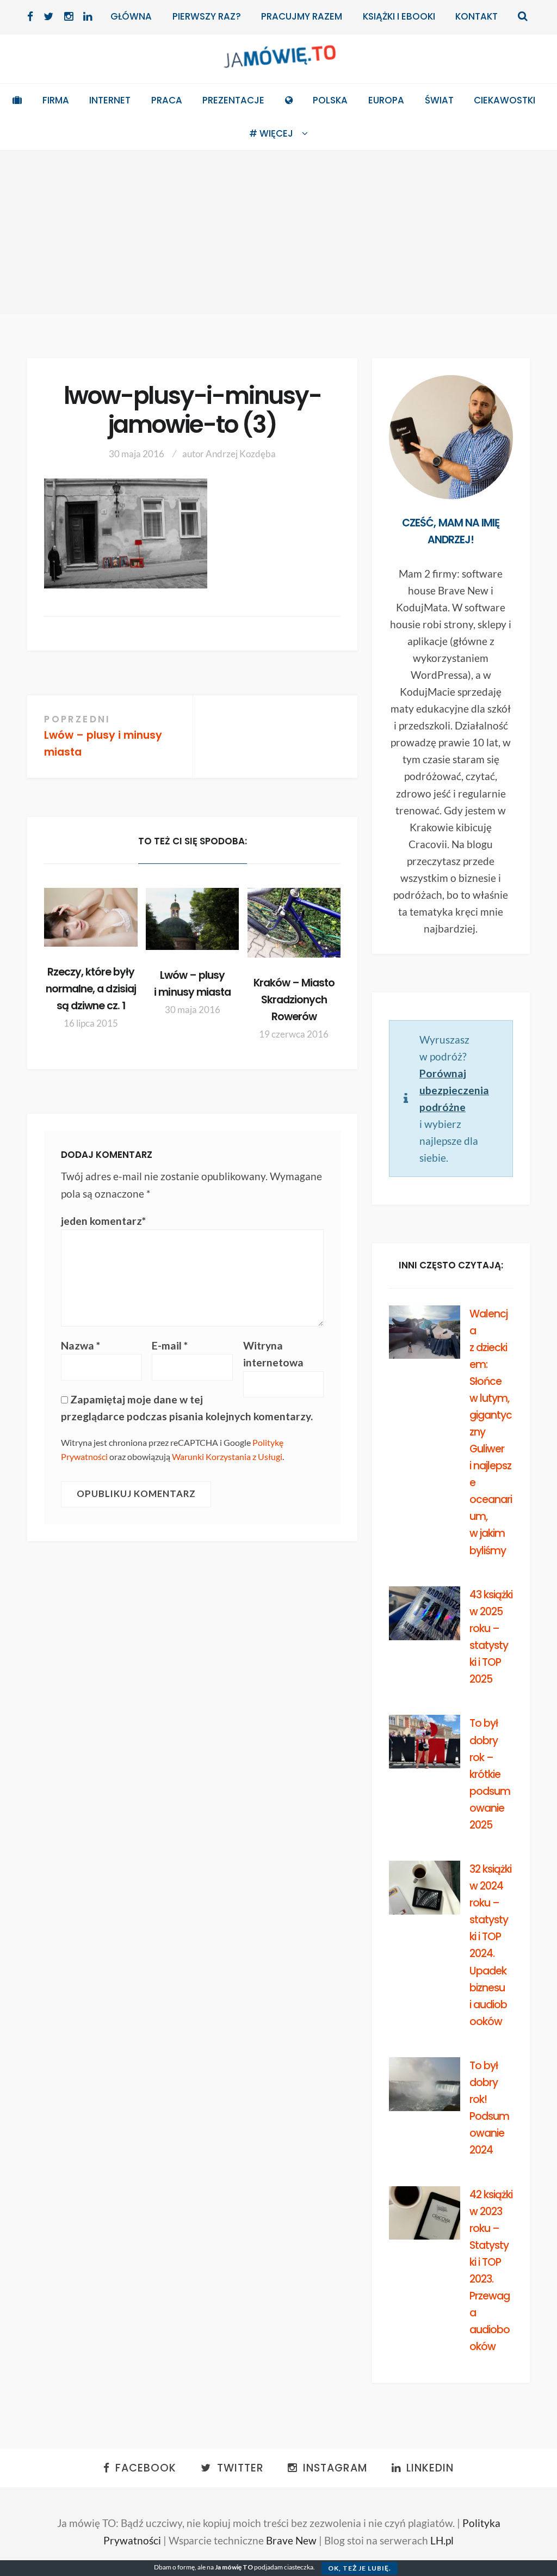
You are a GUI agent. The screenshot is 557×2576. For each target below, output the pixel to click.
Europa (386, 100)
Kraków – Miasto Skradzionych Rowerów (294, 1000)
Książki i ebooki (399, 16)
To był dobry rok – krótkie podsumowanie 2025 (490, 1774)
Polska (330, 100)
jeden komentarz (103, 1221)
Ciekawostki (505, 100)
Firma (56, 100)
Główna (131, 16)
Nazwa (81, 1345)
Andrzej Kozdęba (241, 454)
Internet (110, 100)
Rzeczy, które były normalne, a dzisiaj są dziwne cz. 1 (91, 989)
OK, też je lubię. (360, 2568)
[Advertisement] (278, 232)
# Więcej (271, 133)
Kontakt (476, 16)
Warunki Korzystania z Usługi (227, 1456)
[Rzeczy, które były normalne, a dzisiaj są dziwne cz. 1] (91, 917)
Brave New (291, 2540)
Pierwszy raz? (207, 16)
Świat (439, 100)
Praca (167, 100)
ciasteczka (299, 2567)
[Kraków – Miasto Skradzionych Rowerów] (294, 923)
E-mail (170, 1345)
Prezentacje (233, 100)
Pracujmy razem (302, 16)
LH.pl (442, 2540)
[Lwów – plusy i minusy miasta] (192, 919)
